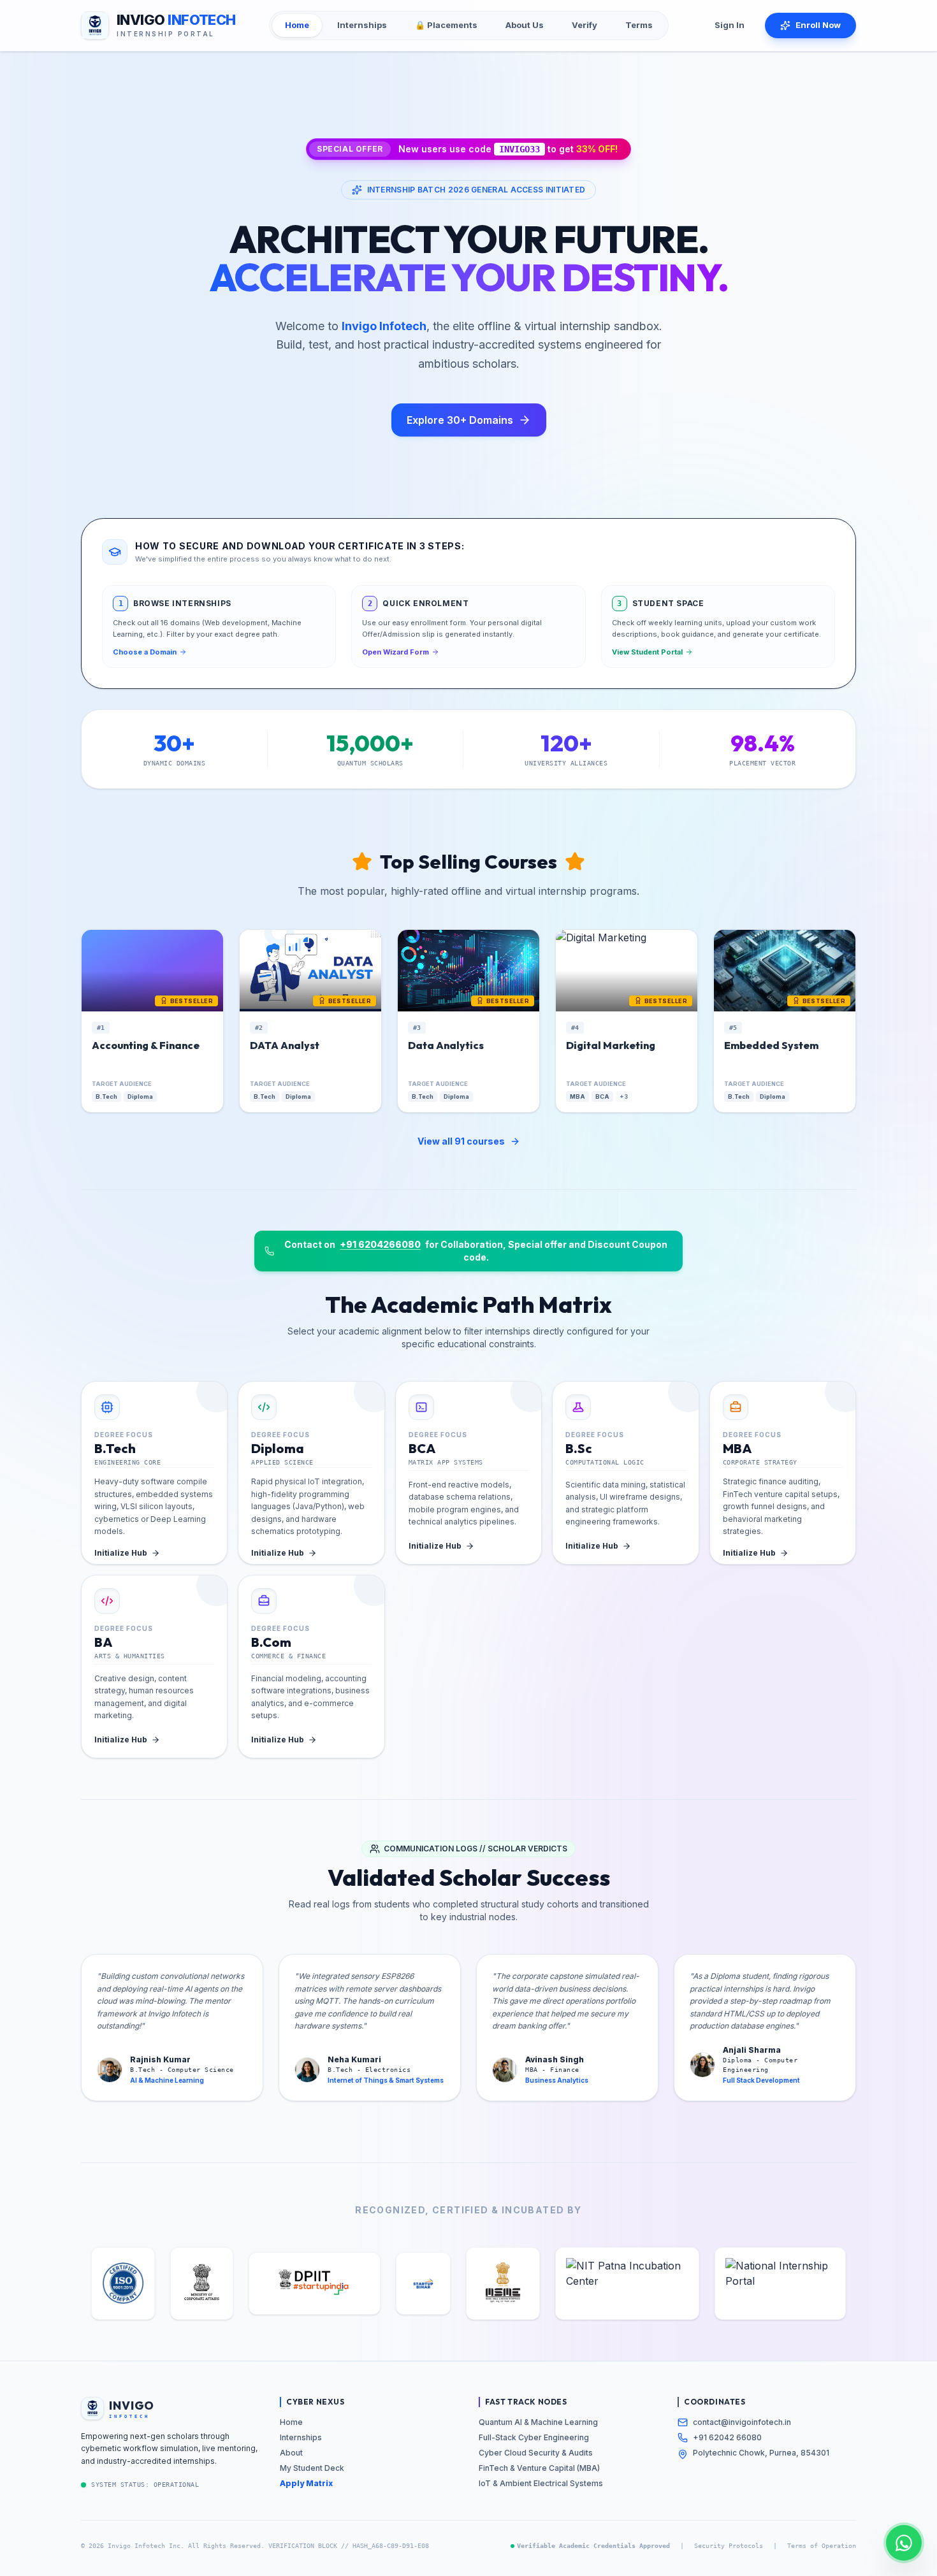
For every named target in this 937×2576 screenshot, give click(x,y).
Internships (362, 25)
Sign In (730, 25)
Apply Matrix (306, 2483)
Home (297, 25)
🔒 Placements (446, 25)
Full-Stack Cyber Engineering (534, 2437)
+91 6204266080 (380, 1244)
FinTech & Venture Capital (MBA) (539, 2468)
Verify (585, 25)
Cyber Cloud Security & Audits (536, 2453)
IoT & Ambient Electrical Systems (541, 2483)
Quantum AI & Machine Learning (538, 2422)
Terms (639, 25)
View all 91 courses (461, 1141)
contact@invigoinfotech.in (742, 2422)
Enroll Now (818, 25)
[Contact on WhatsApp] (904, 2543)
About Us (525, 25)
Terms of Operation (822, 2546)
